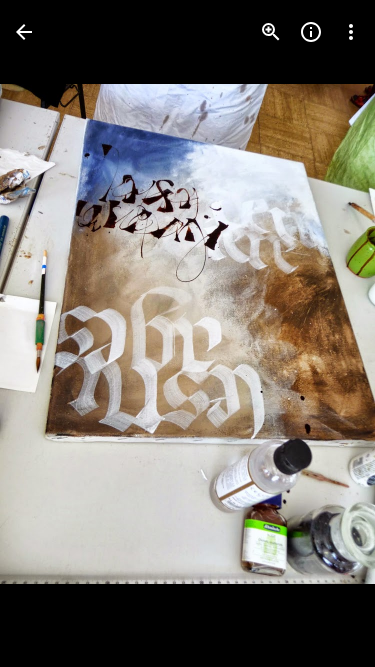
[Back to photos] (24, 32)
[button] (56, 334)
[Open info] (311, 32)
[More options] (351, 32)
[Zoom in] (271, 32)
